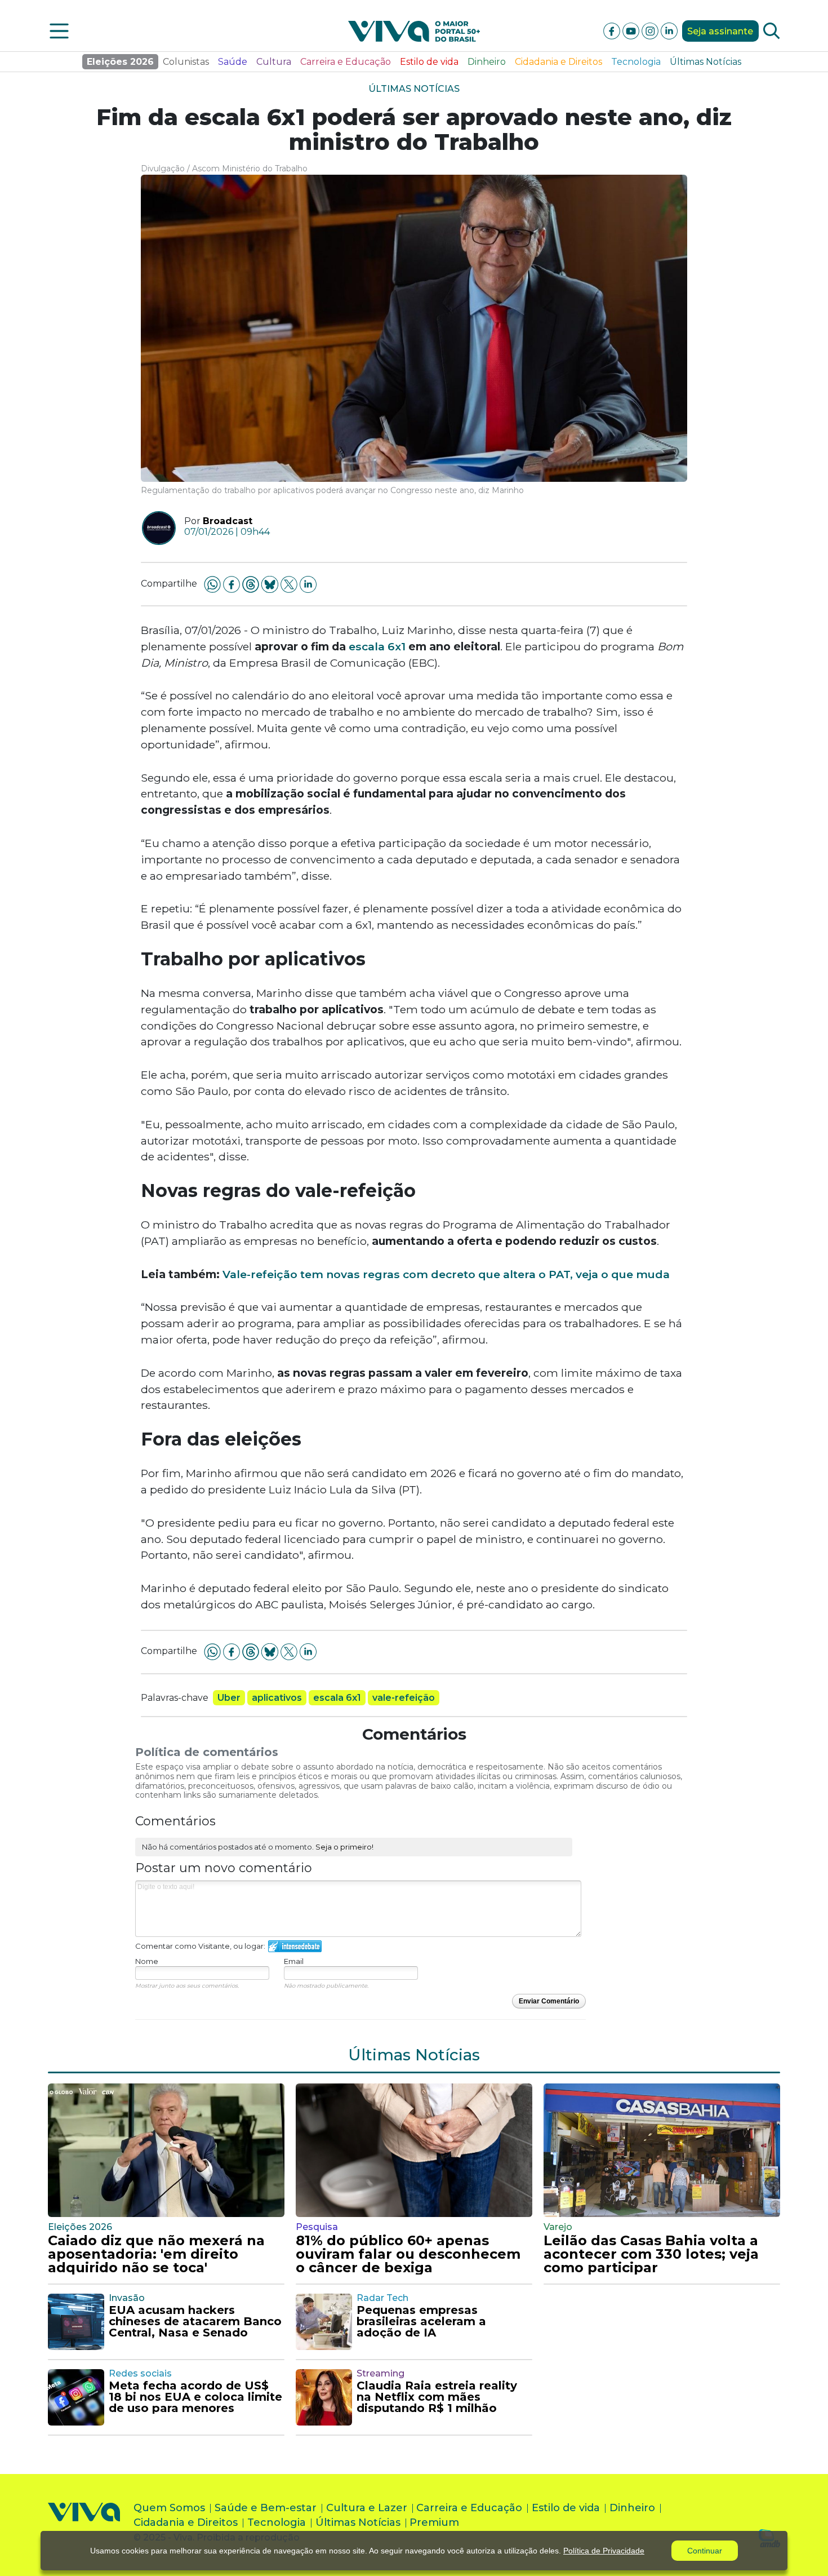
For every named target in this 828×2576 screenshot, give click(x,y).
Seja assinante (720, 31)
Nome (147, 1961)
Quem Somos (169, 2508)
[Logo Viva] (84, 2525)
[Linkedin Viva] (669, 30)
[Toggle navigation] (59, 31)
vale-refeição (404, 1698)
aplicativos (277, 1698)
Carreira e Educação (346, 62)
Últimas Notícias (705, 62)
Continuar (705, 2551)
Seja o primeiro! (344, 1847)
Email (294, 1961)
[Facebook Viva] (613, 30)
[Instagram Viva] (651, 30)
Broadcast (228, 521)
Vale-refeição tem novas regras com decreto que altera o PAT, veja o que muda (446, 1274)
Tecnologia (636, 62)
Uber (229, 1698)
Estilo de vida (429, 62)
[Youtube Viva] (632, 30)
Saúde (233, 62)
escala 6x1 (377, 646)
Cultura (274, 62)
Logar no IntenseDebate (295, 1946)
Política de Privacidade (604, 2551)
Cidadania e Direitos (558, 62)
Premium (434, 2522)
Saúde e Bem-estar (266, 2508)
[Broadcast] (155, 528)
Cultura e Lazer (367, 2508)
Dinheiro (487, 62)
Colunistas (186, 62)
